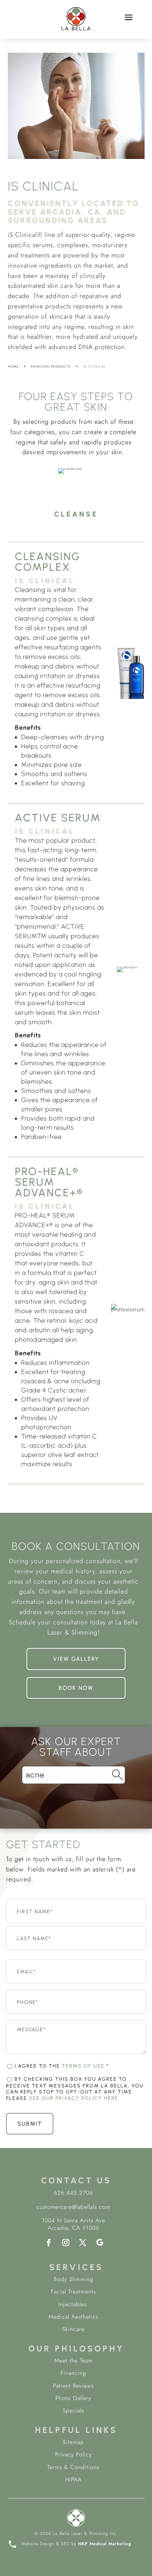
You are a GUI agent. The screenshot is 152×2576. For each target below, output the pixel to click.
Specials (73, 2410)
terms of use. (84, 2066)
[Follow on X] (83, 2242)
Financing (73, 2373)
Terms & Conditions (73, 2467)
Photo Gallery (73, 2398)
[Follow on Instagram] (66, 2242)
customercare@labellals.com (73, 2207)
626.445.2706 (73, 2193)
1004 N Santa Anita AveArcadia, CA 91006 (73, 2224)
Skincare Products (51, 366)
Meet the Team (74, 2361)
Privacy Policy (74, 2454)
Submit (30, 2124)
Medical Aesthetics (73, 2317)
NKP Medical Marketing (105, 2544)
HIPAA (73, 2480)
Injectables (74, 2304)
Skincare (73, 2329)
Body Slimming (74, 2279)
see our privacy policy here (74, 2098)
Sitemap (73, 2442)
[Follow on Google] (100, 2242)
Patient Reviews (73, 2386)
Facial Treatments (73, 2292)
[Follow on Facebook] (49, 2242)
